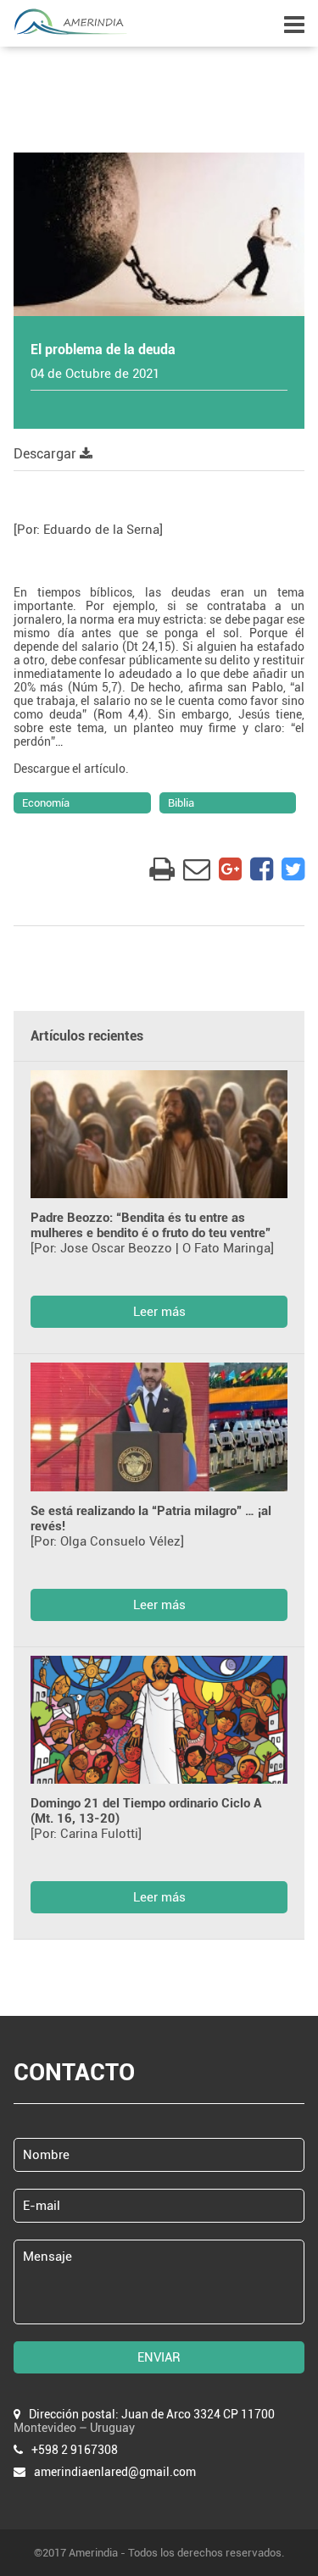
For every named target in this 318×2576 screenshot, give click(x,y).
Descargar (47, 454)
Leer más (159, 1312)
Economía (46, 803)
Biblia (181, 803)
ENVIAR (159, 2357)
